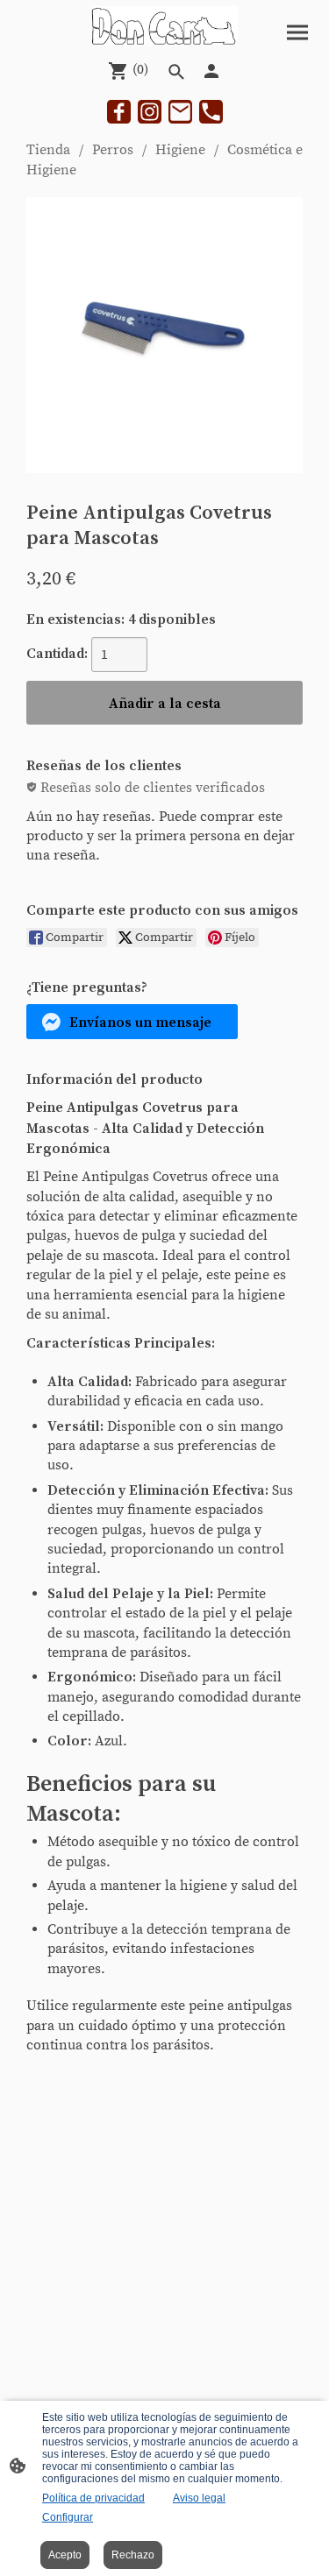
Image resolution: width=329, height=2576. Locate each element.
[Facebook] (119, 112)
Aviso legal (199, 2498)
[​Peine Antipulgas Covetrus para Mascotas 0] (164, 335)
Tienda (48, 150)
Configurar (68, 2517)
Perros (113, 150)
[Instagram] (150, 112)
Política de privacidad (93, 2498)
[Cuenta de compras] (211, 71)
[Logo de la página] (164, 26)
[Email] (180, 112)
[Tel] (211, 112)
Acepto (65, 2555)
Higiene (180, 150)
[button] (132, 1022)
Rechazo (133, 2555)
